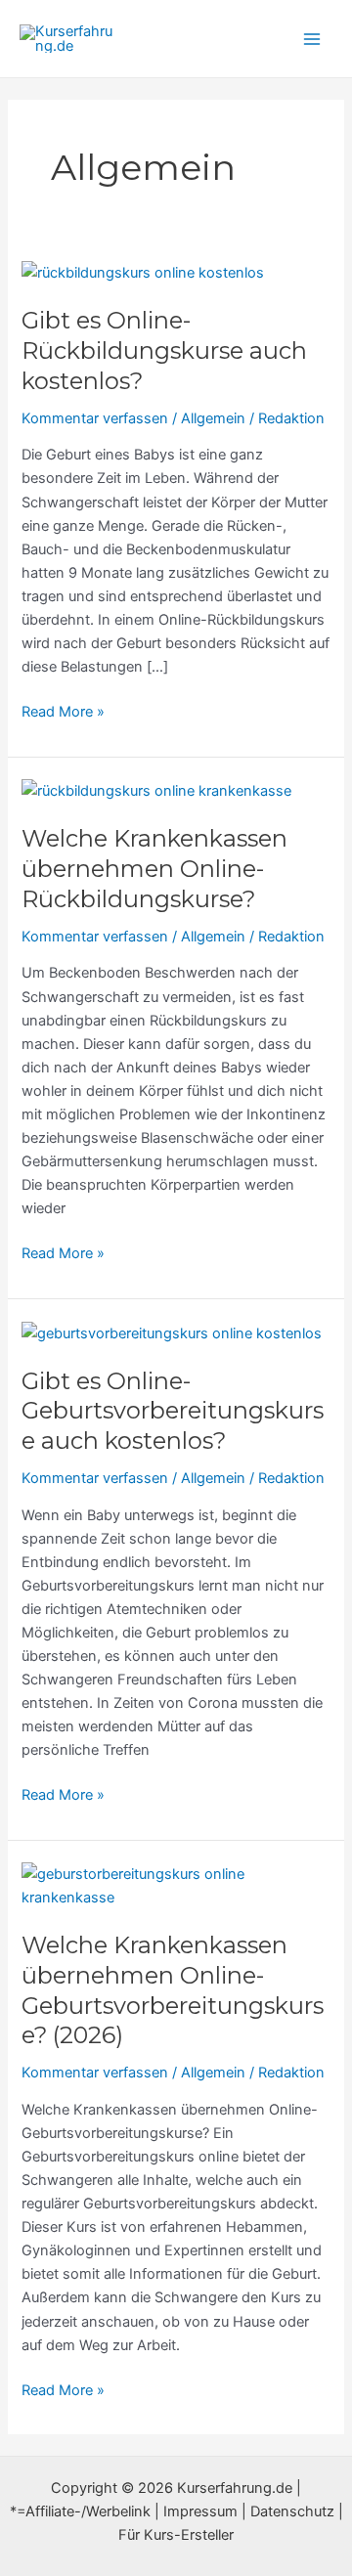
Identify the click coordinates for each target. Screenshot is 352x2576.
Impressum (200, 2511)
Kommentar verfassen (95, 418)
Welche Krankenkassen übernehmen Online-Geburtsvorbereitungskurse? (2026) (173, 1990)
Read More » (63, 710)
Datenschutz (292, 2511)
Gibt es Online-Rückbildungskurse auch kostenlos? (164, 350)
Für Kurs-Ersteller (176, 2535)
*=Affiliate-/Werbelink (80, 2511)
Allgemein (213, 418)
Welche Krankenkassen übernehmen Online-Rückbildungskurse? (154, 869)
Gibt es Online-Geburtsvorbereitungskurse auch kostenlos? (173, 1411)
